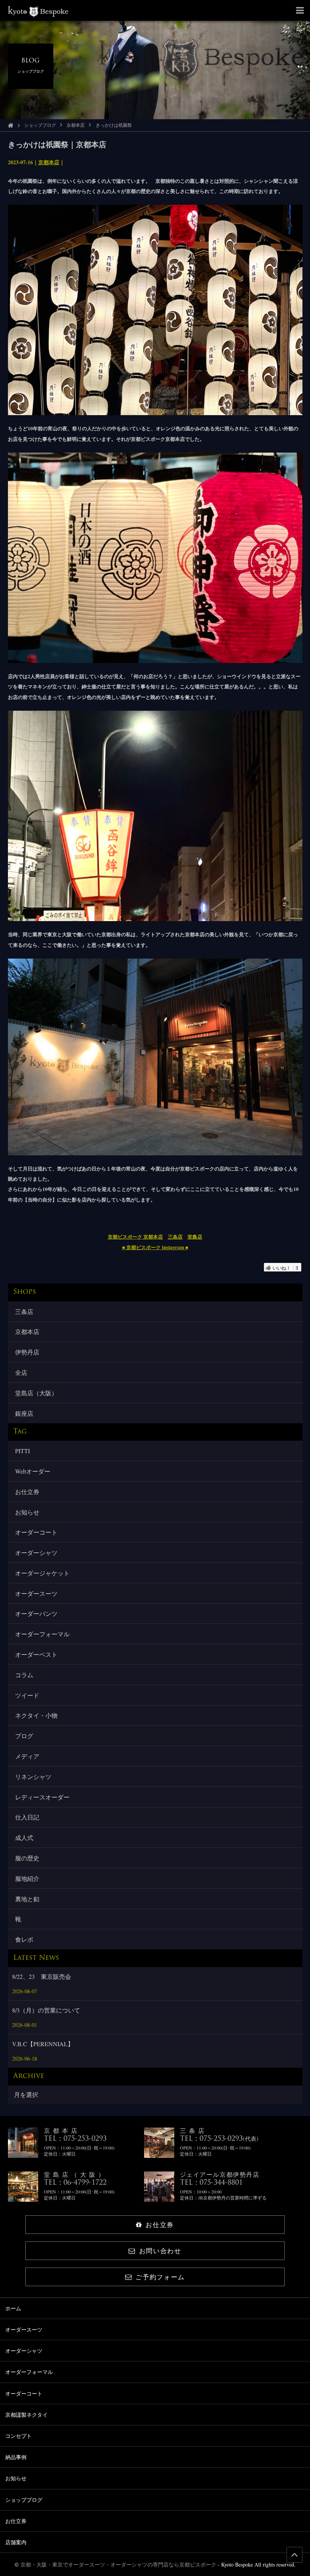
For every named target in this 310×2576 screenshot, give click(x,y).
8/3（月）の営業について (46, 2010)
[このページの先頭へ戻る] (294, 2555)
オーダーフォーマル (42, 1634)
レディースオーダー (42, 1797)
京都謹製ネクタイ (26, 2415)
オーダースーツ (36, 1593)
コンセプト (19, 2436)
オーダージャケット (42, 1573)
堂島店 (195, 1237)
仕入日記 (27, 1817)
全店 (21, 1372)
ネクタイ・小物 (36, 1715)
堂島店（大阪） (36, 1393)
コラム (24, 1675)
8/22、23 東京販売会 (42, 1976)
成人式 (24, 1837)
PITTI (22, 1451)
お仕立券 (27, 1492)
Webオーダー (33, 1471)
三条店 (175, 1237)
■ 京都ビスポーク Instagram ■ (155, 1247)
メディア (27, 1756)
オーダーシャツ (36, 1553)
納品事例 (16, 2457)
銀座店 (24, 1413)
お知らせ (27, 1512)
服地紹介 (27, 1878)
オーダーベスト (36, 1654)
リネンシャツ (33, 1777)
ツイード (27, 1695)
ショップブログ (40, 125)
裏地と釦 (27, 1899)
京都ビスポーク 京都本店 (135, 1237)
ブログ (24, 1736)
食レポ (24, 1939)
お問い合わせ (160, 2251)
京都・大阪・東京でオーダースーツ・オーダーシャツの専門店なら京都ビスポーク (118, 2564)
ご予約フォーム (160, 2277)
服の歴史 (27, 1858)
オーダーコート (36, 1532)
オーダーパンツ (36, 1613)
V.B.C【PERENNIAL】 (43, 2044)
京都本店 (76, 125)
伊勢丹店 (27, 1352)
